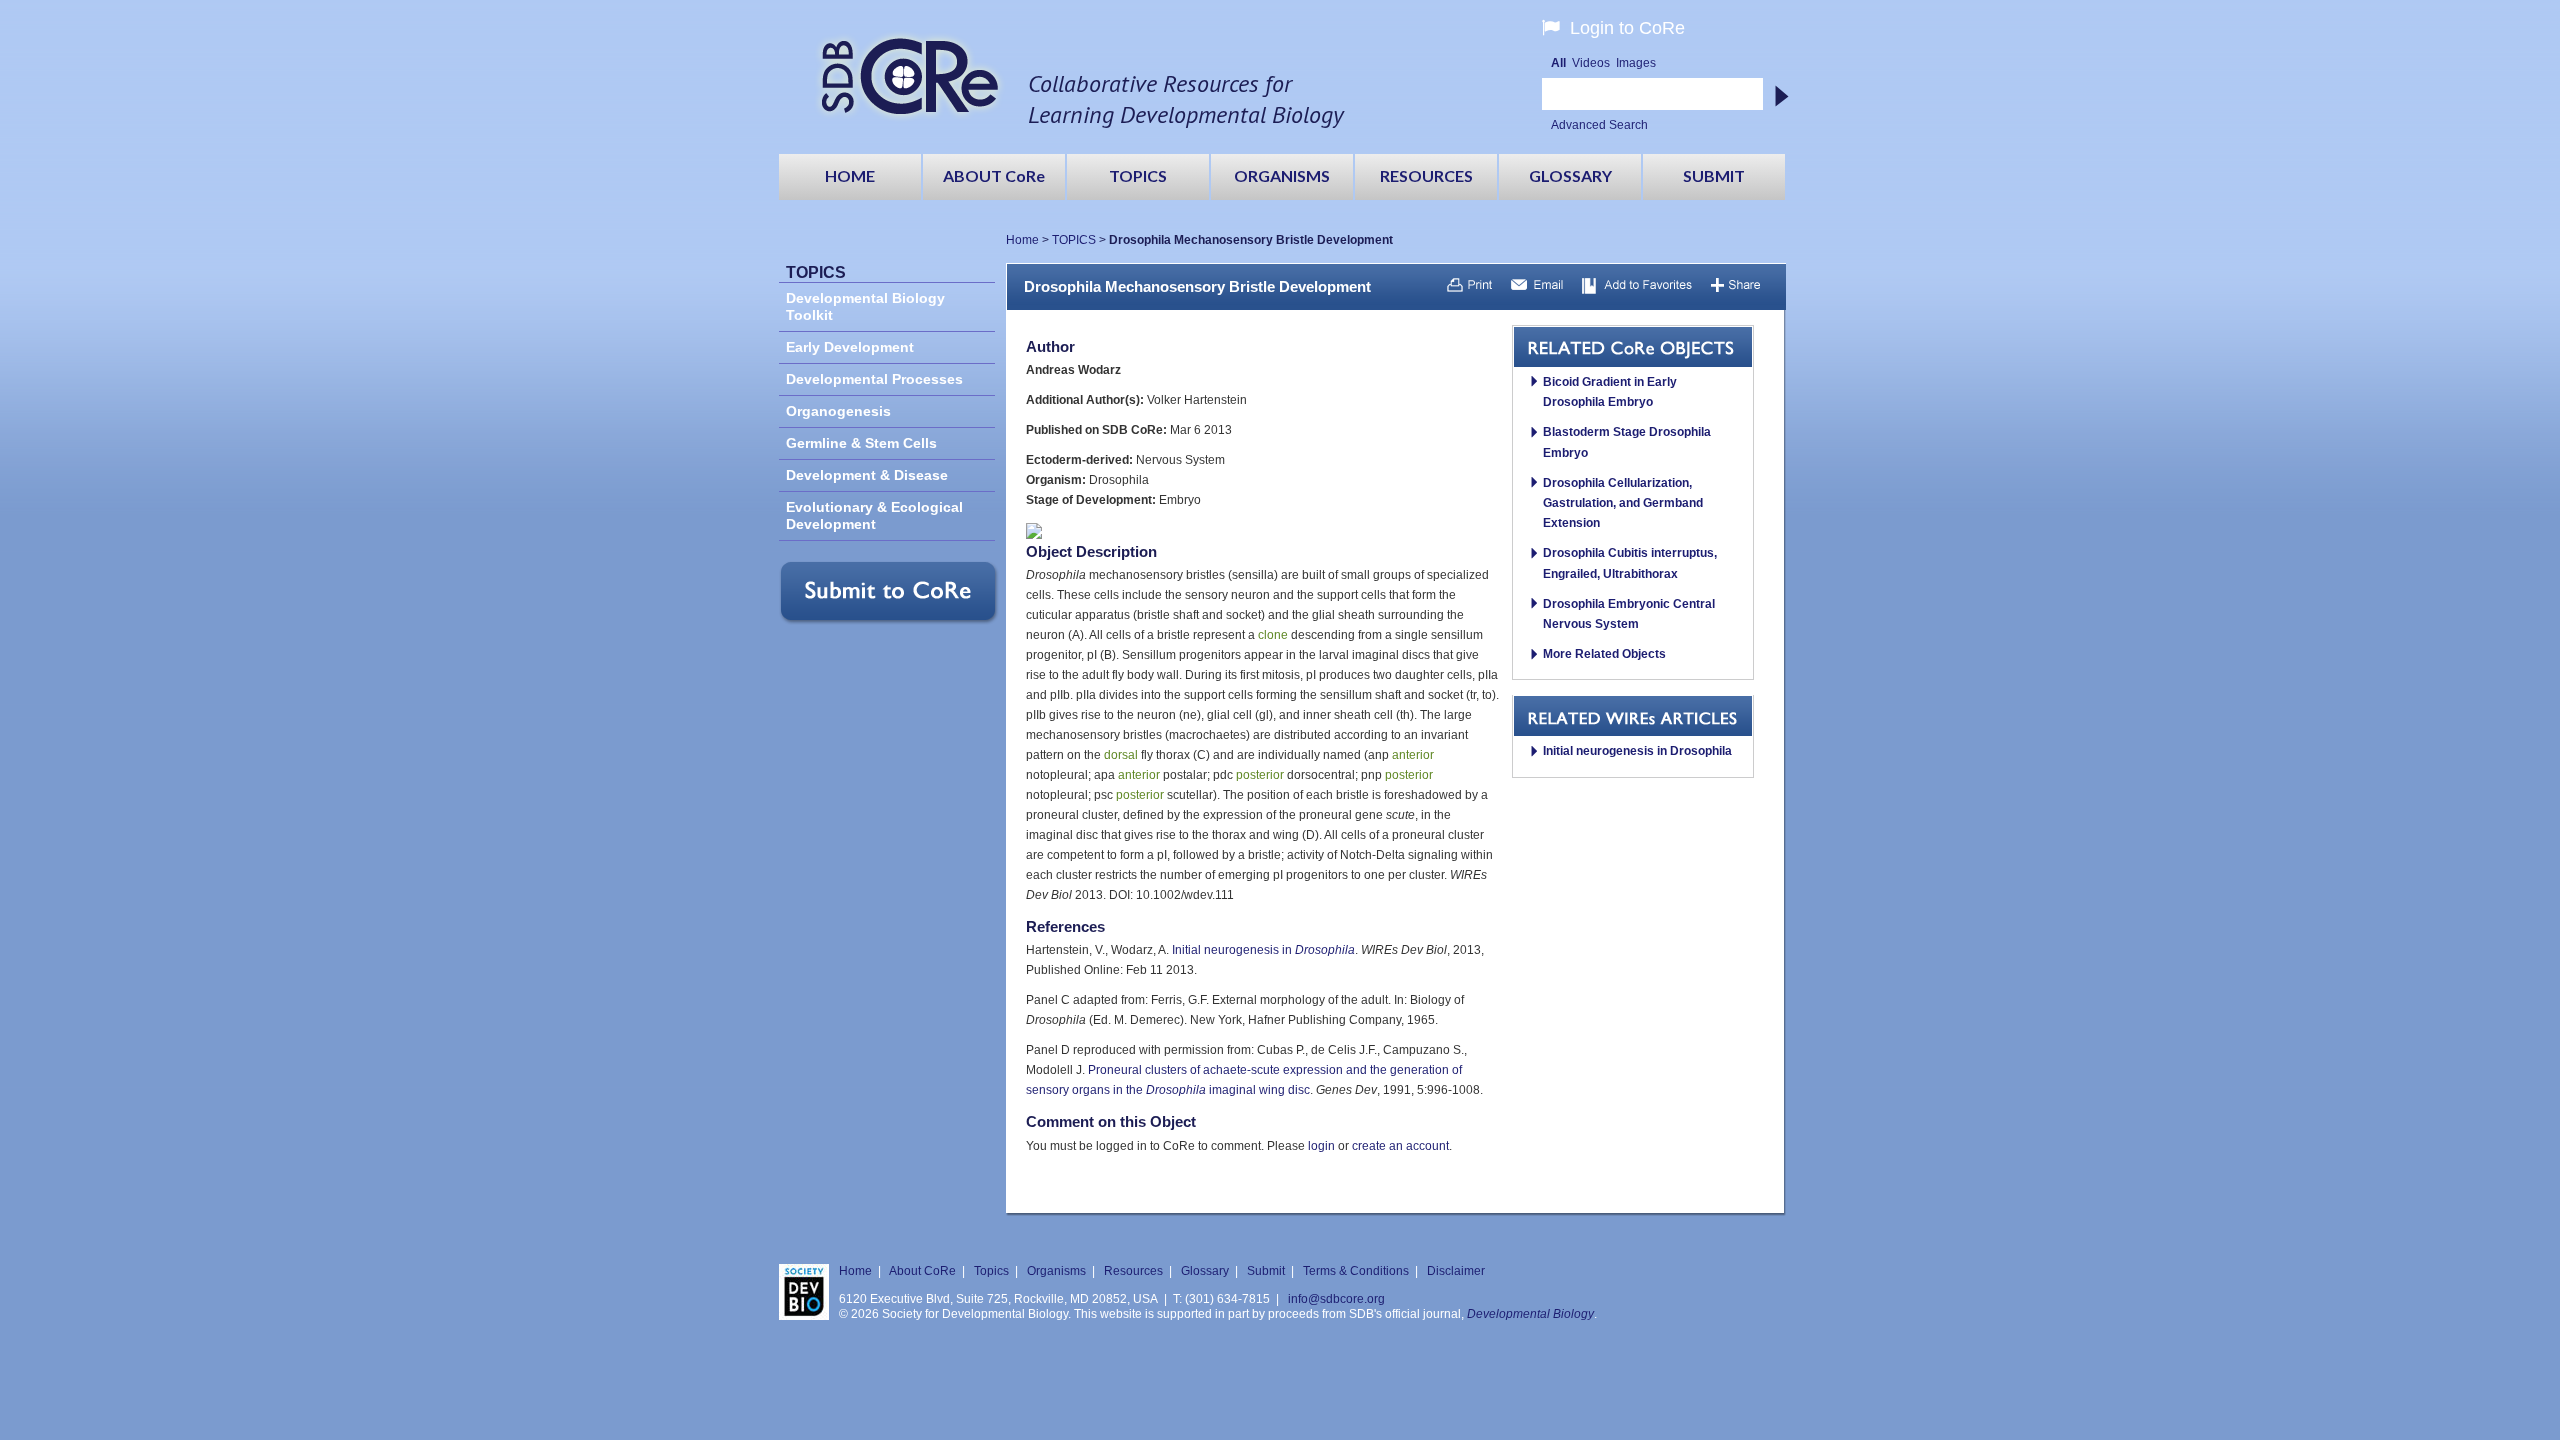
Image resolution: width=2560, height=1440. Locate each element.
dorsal (1121, 755)
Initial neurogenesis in (1263, 950)
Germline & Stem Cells (861, 443)
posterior (1260, 775)
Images (1636, 63)
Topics (991, 1271)
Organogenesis (838, 411)
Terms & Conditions (1356, 1271)
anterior (1413, 755)
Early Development (850, 347)
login (1321, 1146)
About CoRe (922, 1271)
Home (1022, 240)
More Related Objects (1604, 654)
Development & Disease (867, 475)
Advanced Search (1599, 125)
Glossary (1205, 1271)
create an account (1400, 1146)
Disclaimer (1456, 1271)
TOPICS (1074, 240)
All (1558, 63)
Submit (1266, 1271)
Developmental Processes (874, 379)
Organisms (1056, 1271)
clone (1273, 635)
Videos (1591, 63)
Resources (1133, 1271)
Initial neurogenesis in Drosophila (1637, 751)
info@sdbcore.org (1336, 1299)
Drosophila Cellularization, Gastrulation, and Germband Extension (1623, 503)
